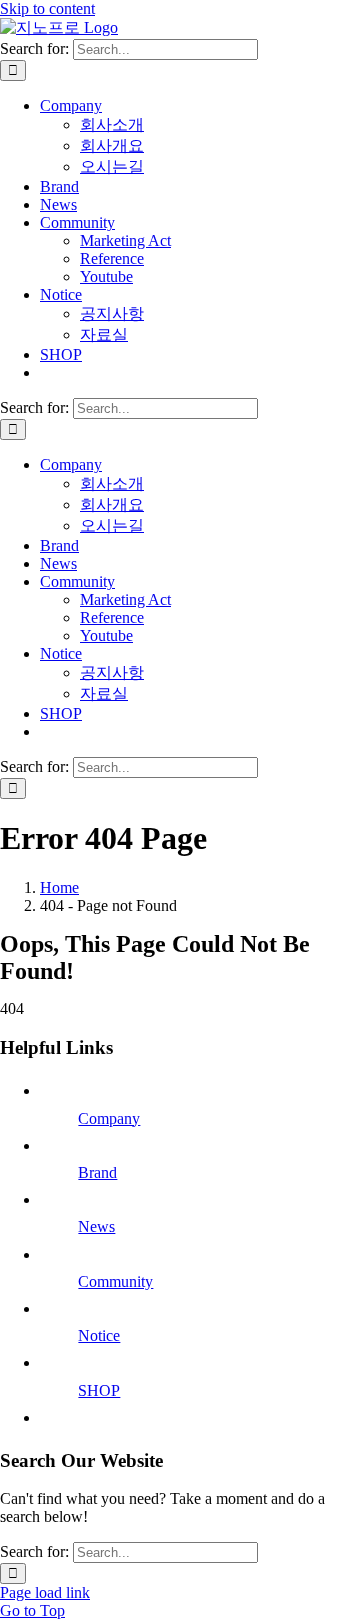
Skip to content (47, 8)
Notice (99, 1335)
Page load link (45, 1592)
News (96, 1226)
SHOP (99, 1390)
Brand (97, 1172)
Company (109, 1118)
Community (115, 1281)
